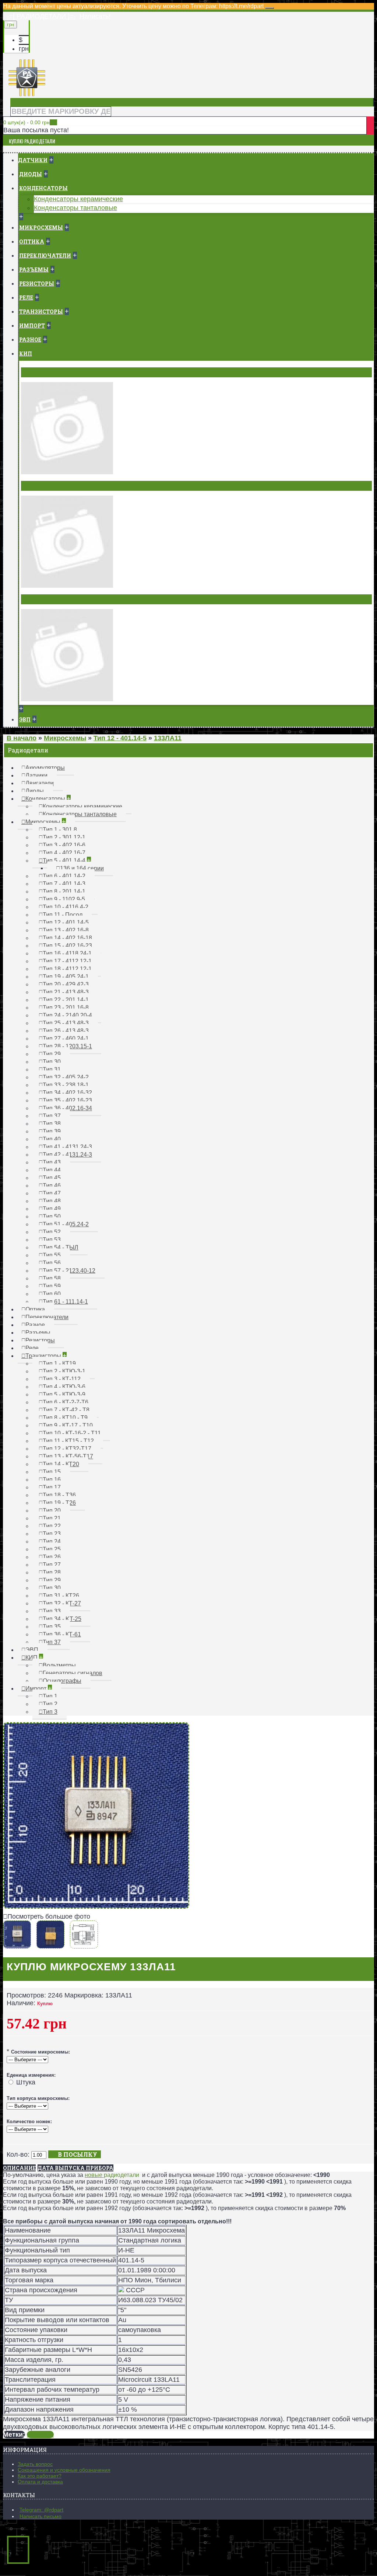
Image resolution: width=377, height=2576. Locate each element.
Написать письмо (40, 2516)
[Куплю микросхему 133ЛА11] (96, 1906)
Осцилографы (45, 599)
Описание (19, 2168)
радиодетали (121, 2175)
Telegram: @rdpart (41, 2510)
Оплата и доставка (40, 2482)
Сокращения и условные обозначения (64, 2470)
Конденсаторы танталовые (75, 208)
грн (24, 49)
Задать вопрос (35, 2464)
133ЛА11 (40, 2435)
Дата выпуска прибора (75, 2168)
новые (94, 2175)
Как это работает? (40, 2476)
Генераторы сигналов (57, 486)
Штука (26, 2082)
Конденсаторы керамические (78, 199)
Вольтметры (43, 372)
